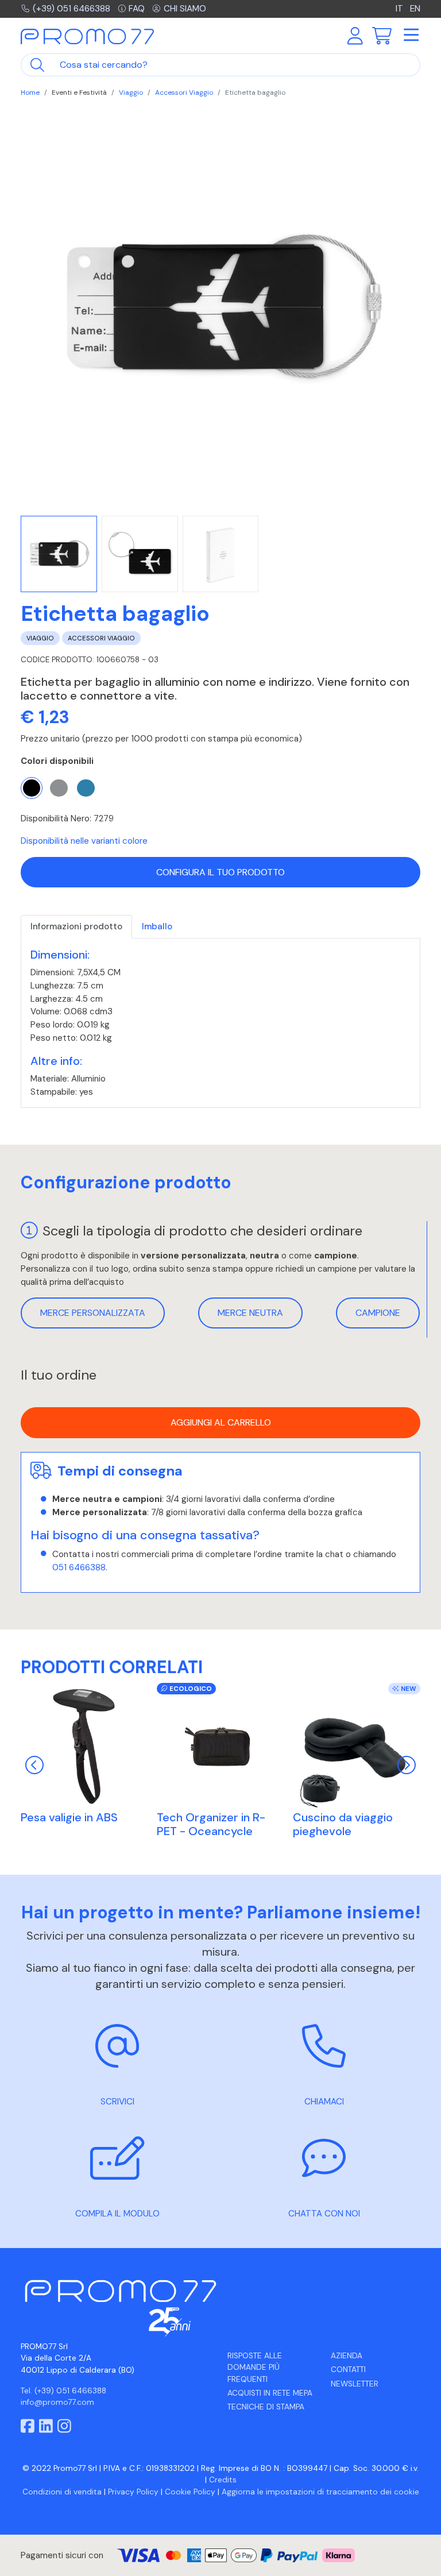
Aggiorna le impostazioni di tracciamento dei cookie (320, 2492)
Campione (378, 1313)
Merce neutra (250, 1313)
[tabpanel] (220, 1023)
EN (415, 9)
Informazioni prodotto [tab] (76, 926)
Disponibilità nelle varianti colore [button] (84, 841)
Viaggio (131, 92)
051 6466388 (79, 1567)
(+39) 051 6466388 (71, 9)
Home (30, 92)
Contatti (348, 2370)
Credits (223, 2480)
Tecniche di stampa (266, 2407)
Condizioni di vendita (62, 2492)
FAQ (137, 9)
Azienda (347, 2356)
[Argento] (59, 788)
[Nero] (32, 788)
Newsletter (355, 2384)
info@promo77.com (57, 2402)
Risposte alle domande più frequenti (255, 2368)
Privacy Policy (133, 2492)
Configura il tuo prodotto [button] (220, 872)
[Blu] (86, 788)
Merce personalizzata (93, 1313)
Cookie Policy (190, 2492)
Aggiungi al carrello (221, 1422)
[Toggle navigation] (411, 36)
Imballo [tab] (157, 926)
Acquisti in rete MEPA (270, 2393)
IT (401, 9)
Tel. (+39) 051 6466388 (63, 2391)
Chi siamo (185, 9)
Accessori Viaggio (184, 92)
